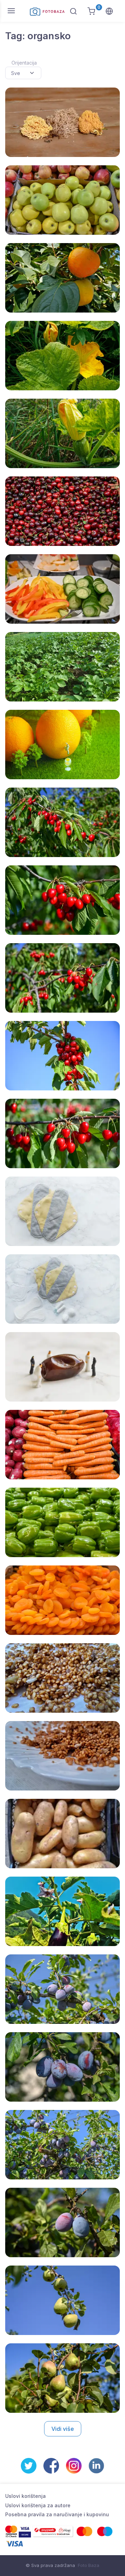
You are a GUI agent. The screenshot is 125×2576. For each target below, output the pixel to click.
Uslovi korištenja (26, 2496)
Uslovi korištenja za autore (38, 2505)
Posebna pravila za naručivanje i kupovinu (57, 2514)
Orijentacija (24, 63)
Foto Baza (89, 2565)
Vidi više (63, 2429)
